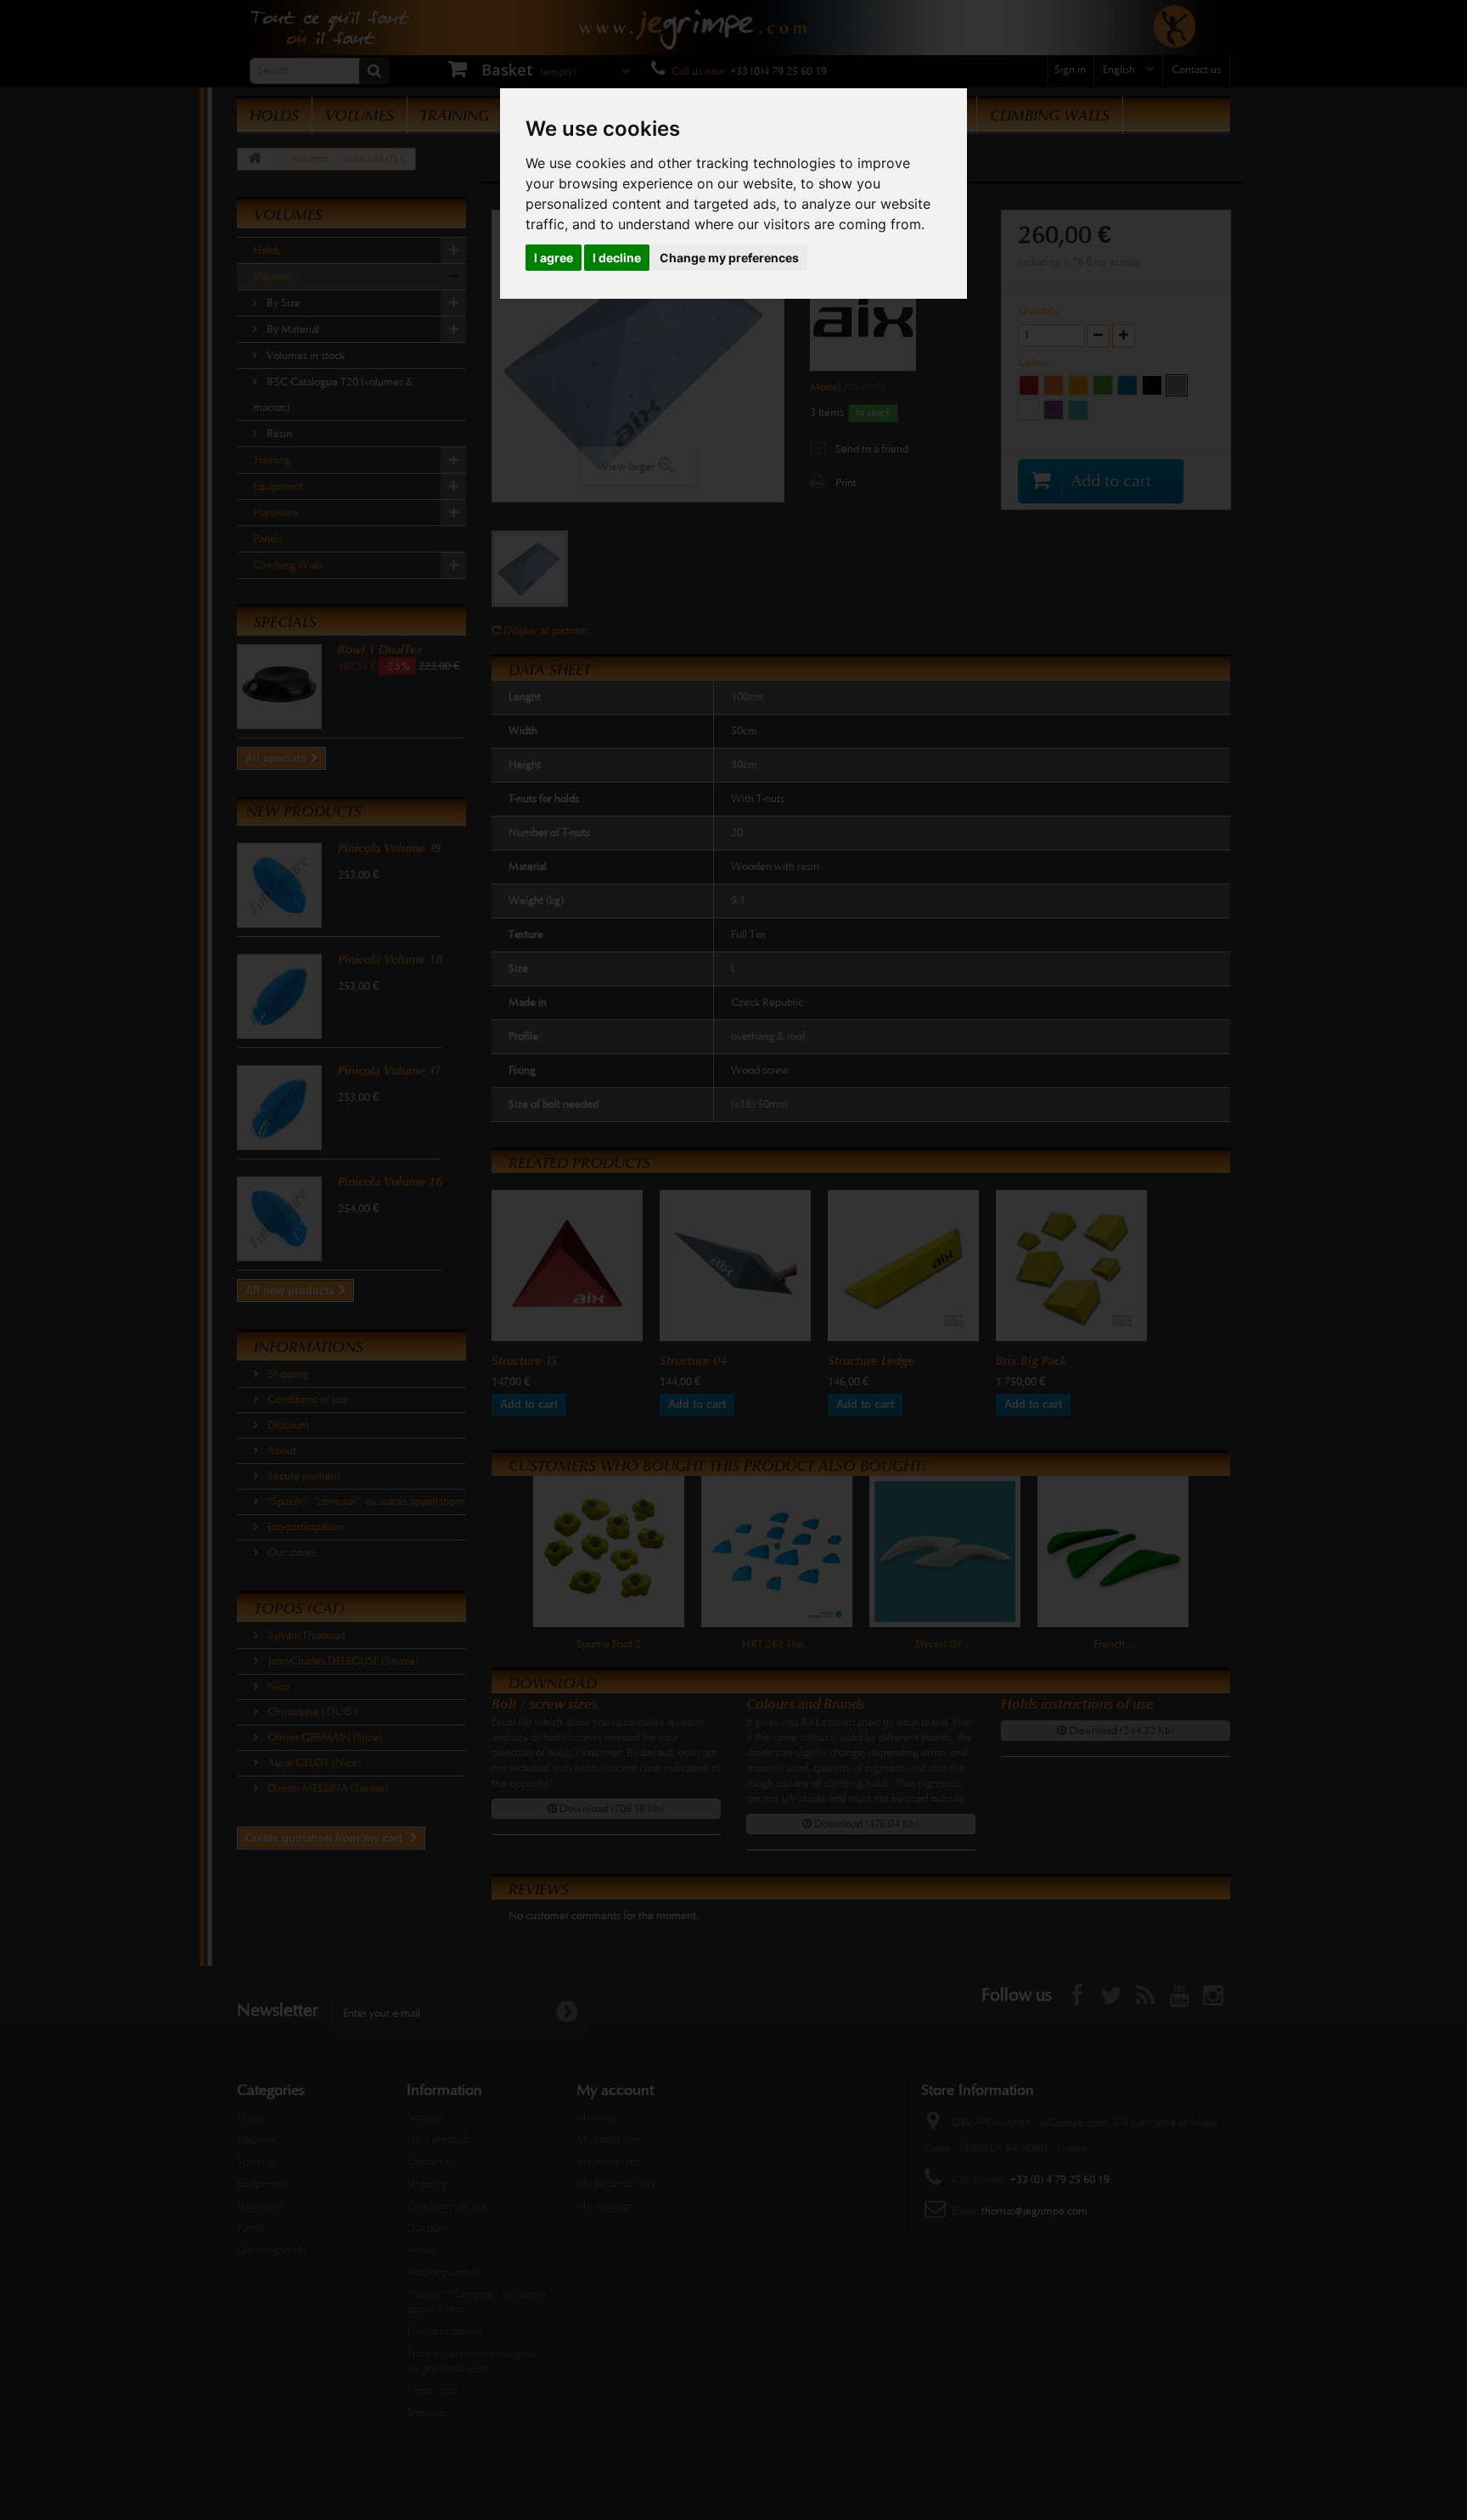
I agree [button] (554, 258)
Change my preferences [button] (729, 258)
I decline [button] (617, 258)
